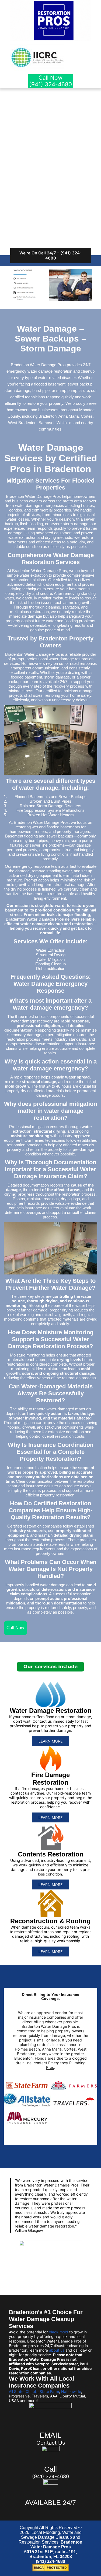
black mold (58, 2332)
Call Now (15, 1628)
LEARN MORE (50, 1741)
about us (57, 2350)
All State (16, 2391)
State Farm (49, 2391)
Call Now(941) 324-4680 (50, 81)
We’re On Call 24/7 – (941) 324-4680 (50, 255)
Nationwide (71, 2391)
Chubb (32, 2391)
